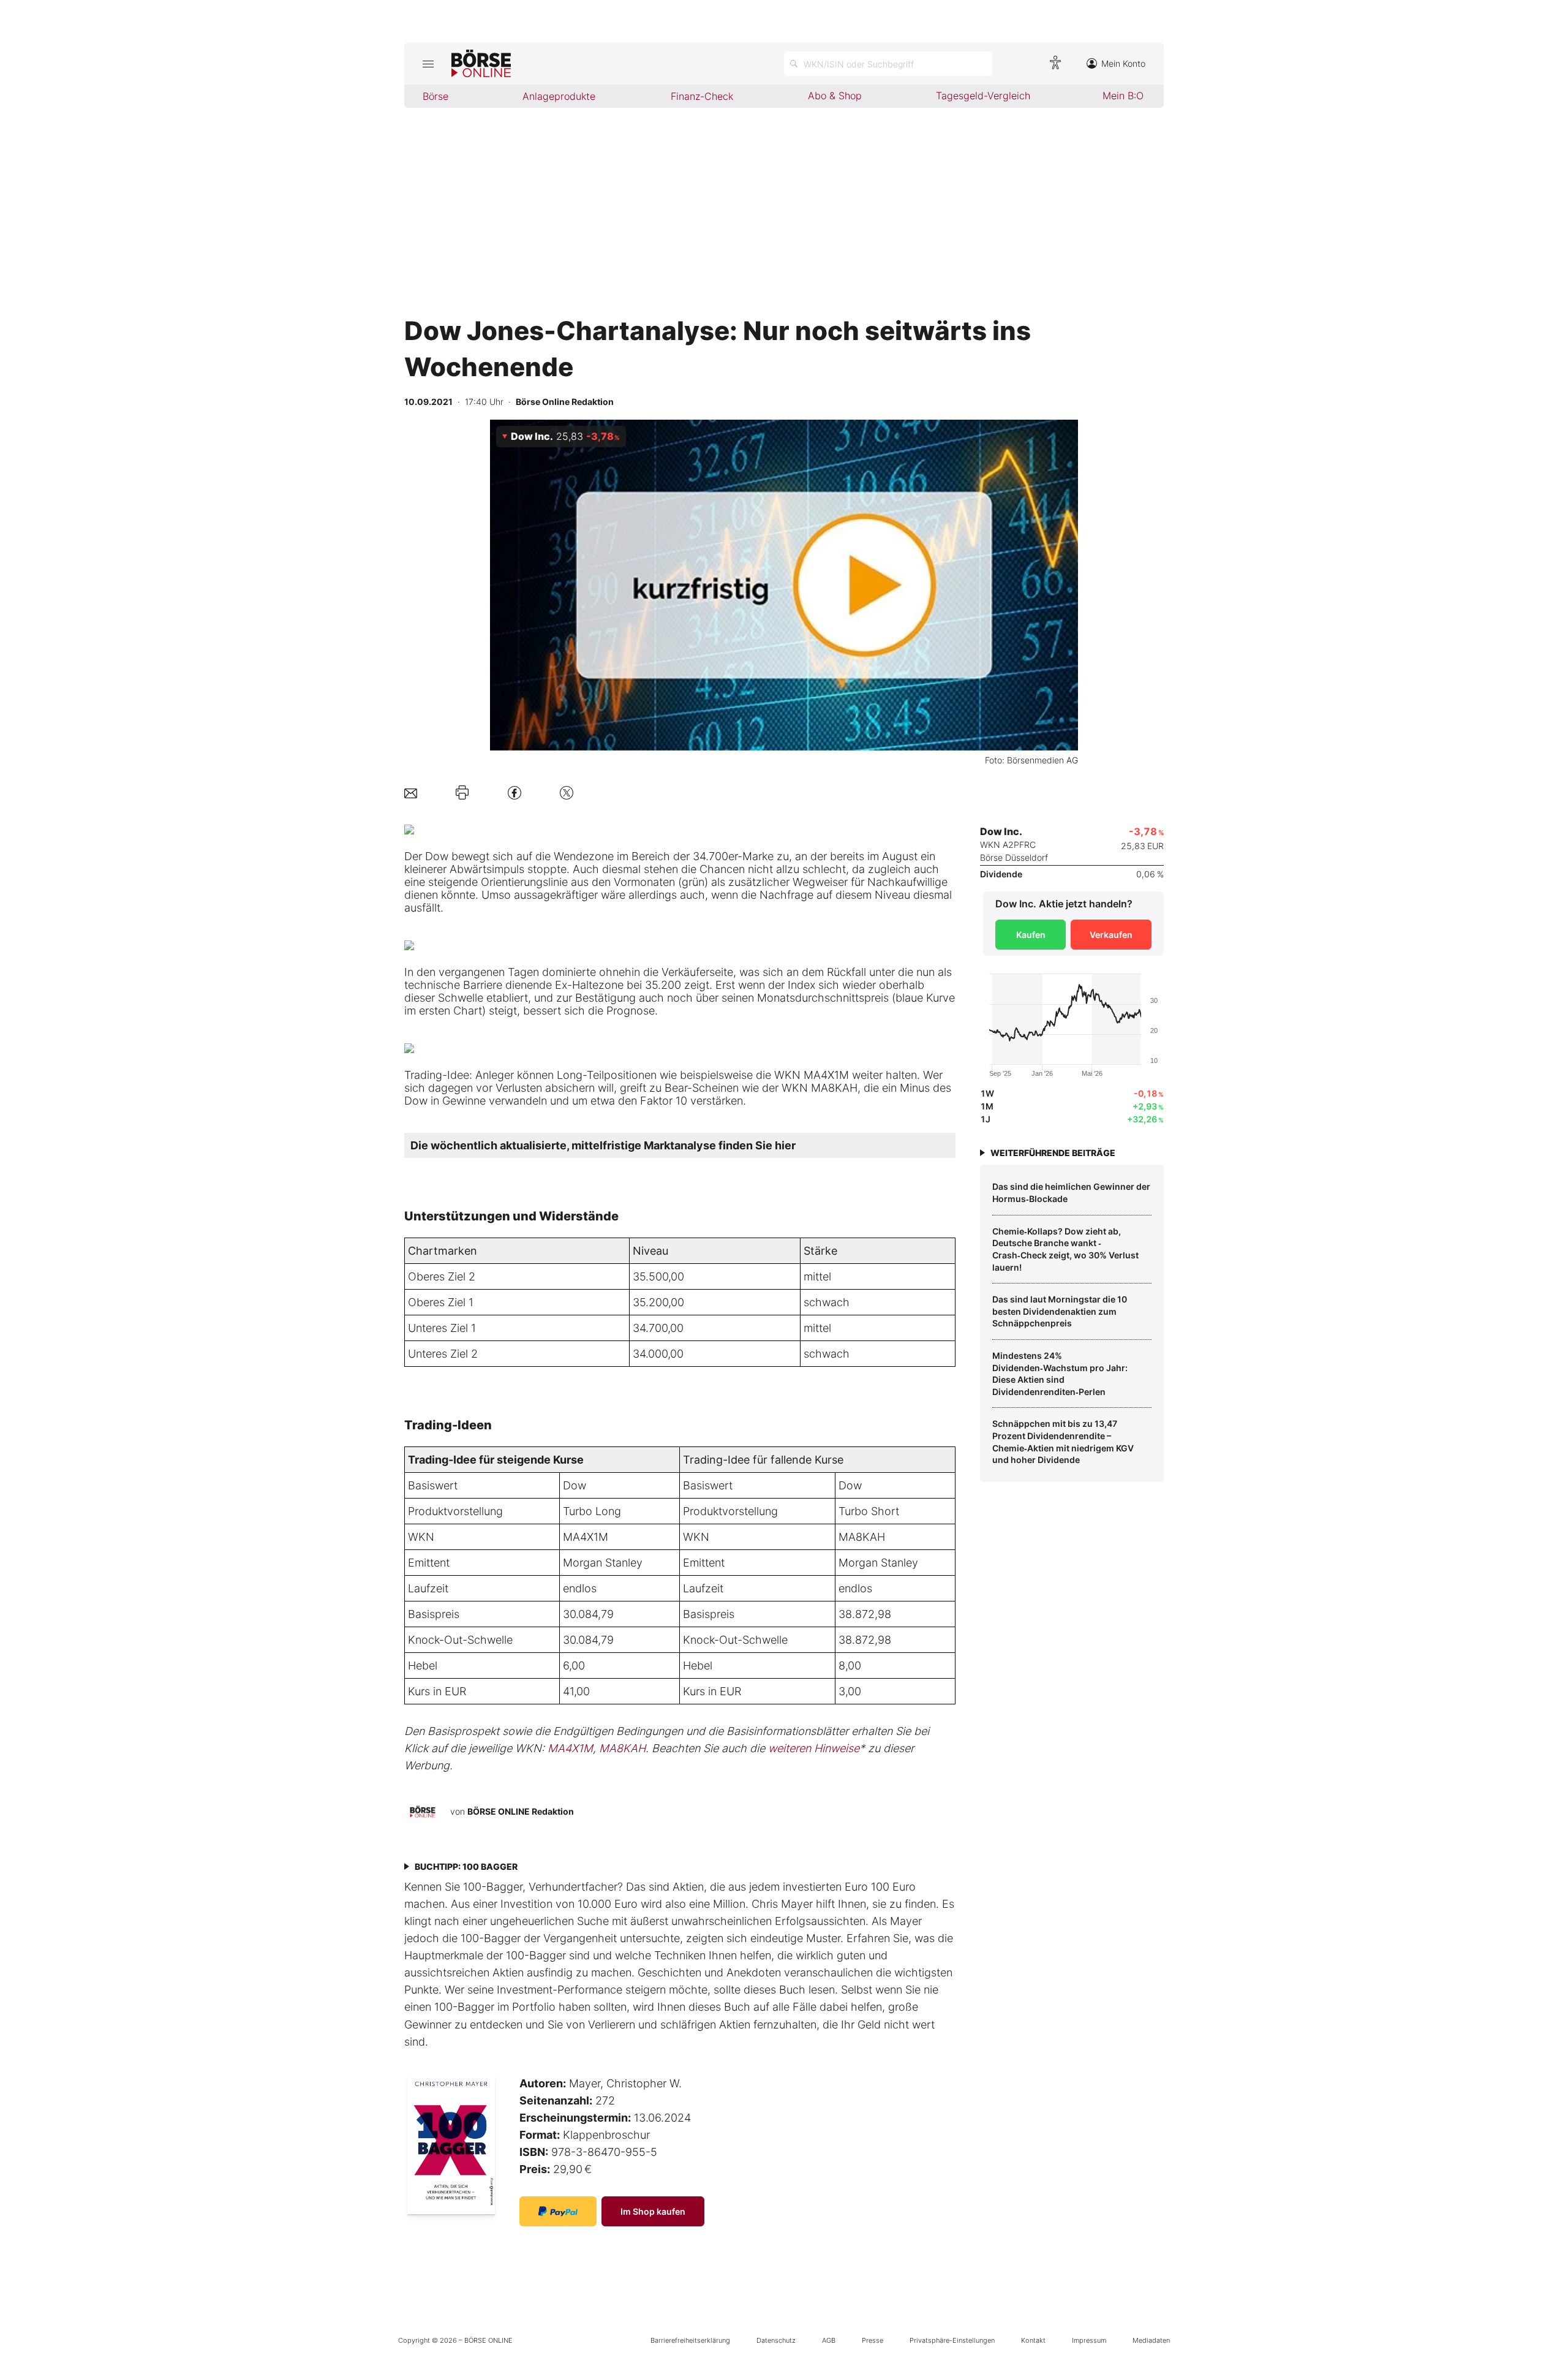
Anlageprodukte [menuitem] (559, 96)
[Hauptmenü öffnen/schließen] (428, 64)
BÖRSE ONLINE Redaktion (521, 1811)
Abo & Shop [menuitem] (835, 96)
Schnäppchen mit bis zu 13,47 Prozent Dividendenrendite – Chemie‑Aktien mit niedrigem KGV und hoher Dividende (1063, 1442)
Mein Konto (1123, 63)
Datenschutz (776, 2340)
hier (785, 1145)
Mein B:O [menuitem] (1123, 96)
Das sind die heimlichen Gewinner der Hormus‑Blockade (1071, 1193)
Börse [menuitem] (435, 96)
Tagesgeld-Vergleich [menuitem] (983, 96)
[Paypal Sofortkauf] (558, 2211)
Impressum (1089, 2340)
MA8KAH (862, 1537)
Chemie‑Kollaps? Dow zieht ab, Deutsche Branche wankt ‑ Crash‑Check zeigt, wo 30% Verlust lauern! (1065, 1249)
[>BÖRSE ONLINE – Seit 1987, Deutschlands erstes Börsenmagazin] (481, 64)
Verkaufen (1111, 935)
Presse (873, 2340)
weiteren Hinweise (814, 1748)
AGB (829, 2340)
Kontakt (1033, 2340)
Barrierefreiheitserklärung (690, 2340)
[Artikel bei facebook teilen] (514, 792)
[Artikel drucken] (462, 793)
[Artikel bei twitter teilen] (567, 792)
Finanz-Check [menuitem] (702, 96)
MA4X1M (586, 1537)
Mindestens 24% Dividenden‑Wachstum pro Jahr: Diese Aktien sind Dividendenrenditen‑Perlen (1060, 1374)
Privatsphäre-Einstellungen (952, 2340)
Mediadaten (1151, 2340)
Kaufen (1031, 935)
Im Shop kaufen (653, 2211)
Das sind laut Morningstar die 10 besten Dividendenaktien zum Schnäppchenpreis (1060, 1311)
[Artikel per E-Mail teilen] (411, 792)
